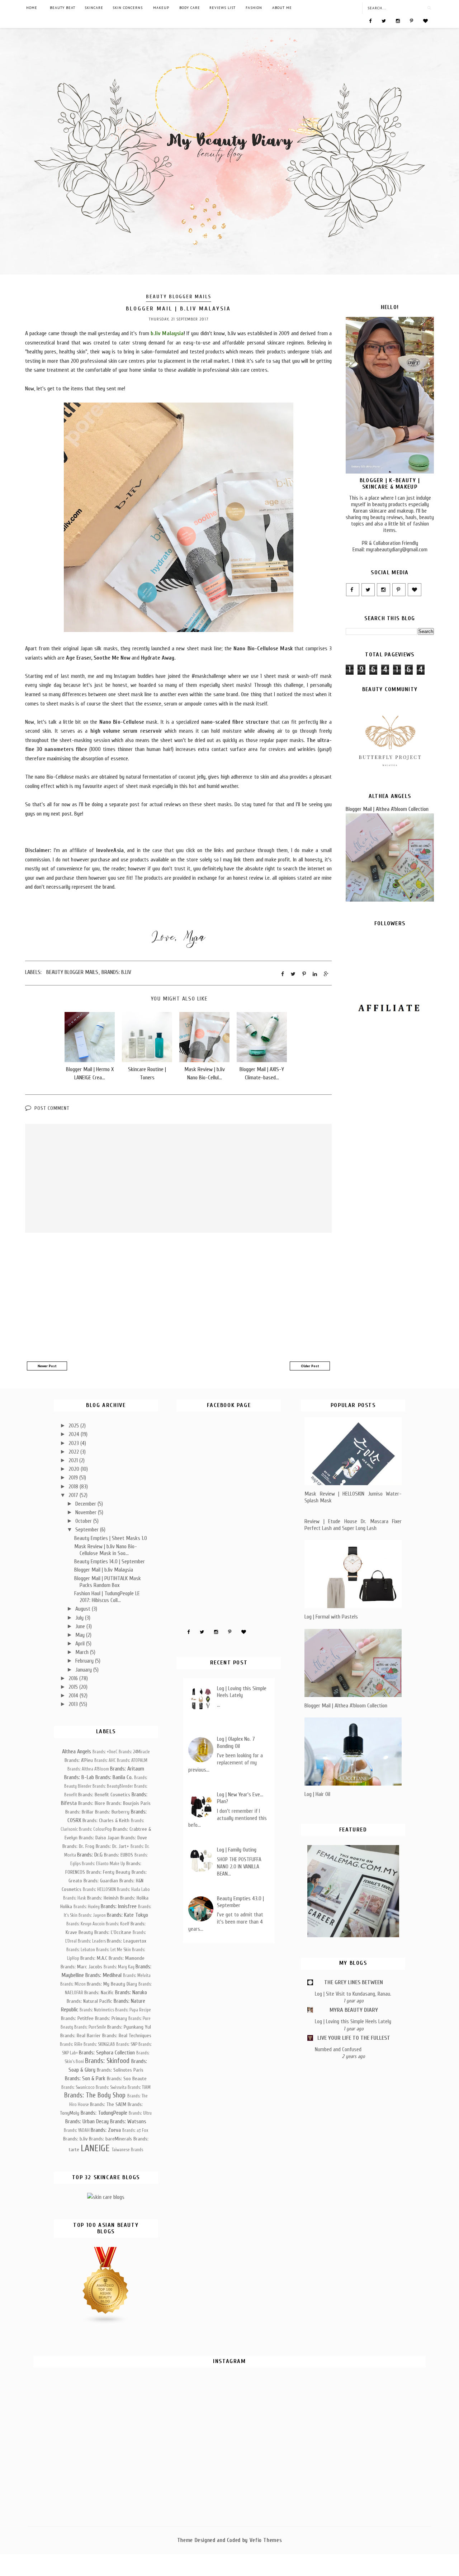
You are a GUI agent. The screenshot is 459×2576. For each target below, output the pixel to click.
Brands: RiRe (71, 2044)
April (81, 1644)
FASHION (254, 8)
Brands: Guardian (101, 1881)
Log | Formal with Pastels (331, 1617)
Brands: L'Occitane (113, 1932)
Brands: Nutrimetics (97, 2010)
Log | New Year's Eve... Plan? (240, 1798)
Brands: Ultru (140, 2113)
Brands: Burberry (112, 1812)
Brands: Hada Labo (133, 1890)
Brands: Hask (75, 1898)
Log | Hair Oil (317, 1794)
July (80, 1618)
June (81, 1626)
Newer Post (47, 1366)
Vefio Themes (266, 2540)
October (84, 1521)
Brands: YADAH (77, 2130)
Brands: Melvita (137, 1976)
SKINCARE (94, 8)
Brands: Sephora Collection (107, 2053)
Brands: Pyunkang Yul (129, 2027)
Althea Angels (77, 1752)
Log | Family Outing (237, 1850)
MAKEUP (161, 8)
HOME (32, 8)
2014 (74, 1696)
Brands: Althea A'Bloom (88, 1769)
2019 (74, 1478)
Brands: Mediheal (103, 1975)
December (86, 1504)
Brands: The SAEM (108, 2104)
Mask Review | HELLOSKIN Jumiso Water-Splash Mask (353, 1497)
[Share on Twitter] (293, 974)
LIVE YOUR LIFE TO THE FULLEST (354, 2038)
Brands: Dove (134, 1838)
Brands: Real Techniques (127, 2036)
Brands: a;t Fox (135, 2130)
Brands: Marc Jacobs (81, 1967)
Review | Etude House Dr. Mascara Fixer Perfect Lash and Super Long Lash (353, 1525)
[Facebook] (370, 20)
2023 (74, 1443)
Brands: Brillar (79, 1812)
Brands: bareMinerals (110, 2139)
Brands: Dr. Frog (78, 1846)
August (84, 1609)
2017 (74, 1495)
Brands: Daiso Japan (99, 1838)
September (88, 1530)
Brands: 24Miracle (134, 1752)
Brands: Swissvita (111, 2087)
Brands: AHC (105, 1760)
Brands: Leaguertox (127, 1941)
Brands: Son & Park (85, 2078)
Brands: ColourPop (95, 1829)
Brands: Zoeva (106, 2130)
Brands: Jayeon (92, 1915)
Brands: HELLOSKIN (99, 1890)
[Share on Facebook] (283, 974)
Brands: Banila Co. (114, 1777)
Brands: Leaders (92, 1941)
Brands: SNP (127, 2044)
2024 (75, 1434)
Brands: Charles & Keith (106, 1821)
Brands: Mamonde (127, 1958)
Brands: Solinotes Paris (120, 2070)
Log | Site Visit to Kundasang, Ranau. (353, 1994)
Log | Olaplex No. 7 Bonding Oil (236, 1742)
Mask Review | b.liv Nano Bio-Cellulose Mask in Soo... (106, 1550)
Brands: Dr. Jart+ (112, 1846)
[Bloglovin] (425, 20)
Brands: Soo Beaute (127, 2079)
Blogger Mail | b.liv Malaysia (104, 1570)
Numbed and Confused (338, 2049)
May (81, 1635)
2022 (74, 1452)
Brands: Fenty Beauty (108, 1872)
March (83, 1652)
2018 (74, 1487)
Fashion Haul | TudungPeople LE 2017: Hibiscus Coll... (107, 1597)
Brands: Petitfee (77, 2018)
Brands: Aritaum (127, 1769)
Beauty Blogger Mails (179, 297)
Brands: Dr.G (90, 1855)
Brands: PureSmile (90, 2027)
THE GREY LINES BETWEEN (354, 1982)
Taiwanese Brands (127, 2150)
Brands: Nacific (99, 1993)
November (87, 1512)
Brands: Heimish (103, 1898)
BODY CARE (190, 8)
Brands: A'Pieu (79, 1760)
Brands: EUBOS (119, 1855)
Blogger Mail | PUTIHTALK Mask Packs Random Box (108, 1582)
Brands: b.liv (116, 972)
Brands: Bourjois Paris (129, 1803)
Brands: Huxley (87, 1907)
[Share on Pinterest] (304, 974)
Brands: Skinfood (107, 2061)
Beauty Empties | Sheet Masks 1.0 (111, 1538)
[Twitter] (384, 20)
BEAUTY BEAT (63, 8)
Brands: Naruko (131, 1992)
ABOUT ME (282, 8)
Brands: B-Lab (79, 1777)
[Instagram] (398, 20)
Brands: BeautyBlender (113, 1786)
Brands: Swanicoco (78, 2087)
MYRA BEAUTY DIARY (354, 2010)
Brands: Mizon (73, 1984)
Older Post (310, 1366)
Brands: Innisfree (119, 1906)
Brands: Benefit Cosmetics (104, 1795)
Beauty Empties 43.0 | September (240, 1902)
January (84, 1670)
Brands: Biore (92, 1803)
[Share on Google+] (326, 974)
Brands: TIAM (139, 2087)
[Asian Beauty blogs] (106, 2323)
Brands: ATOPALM (132, 1760)
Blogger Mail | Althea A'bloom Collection (387, 809)
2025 (74, 1426)
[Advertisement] (178, 1298)
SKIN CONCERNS (128, 8)
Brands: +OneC (105, 1752)
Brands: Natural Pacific (89, 2001)
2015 (74, 1687)
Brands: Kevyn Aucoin (86, 1924)
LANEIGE (95, 2148)
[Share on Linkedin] (315, 974)
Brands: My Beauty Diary (112, 1984)
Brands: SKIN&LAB (99, 2044)
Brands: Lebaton (81, 1950)
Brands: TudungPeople (104, 2113)
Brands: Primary (111, 2018)
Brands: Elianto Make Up (103, 1864)
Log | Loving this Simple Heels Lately (242, 1692)
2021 (74, 1460)
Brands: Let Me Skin (113, 1950)
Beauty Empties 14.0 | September (110, 1562)
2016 (74, 1678)
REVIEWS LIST (223, 8)
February (85, 1661)
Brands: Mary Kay (119, 1967)
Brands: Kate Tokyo (127, 1915)
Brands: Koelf (118, 1924)
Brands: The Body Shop (95, 2095)
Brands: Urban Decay (87, 2121)
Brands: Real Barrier (81, 2036)
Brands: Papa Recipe (133, 2010)
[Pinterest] (411, 20)
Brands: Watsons (128, 2121)
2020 (75, 1469)
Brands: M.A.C (94, 1958)
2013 (74, 1704)
